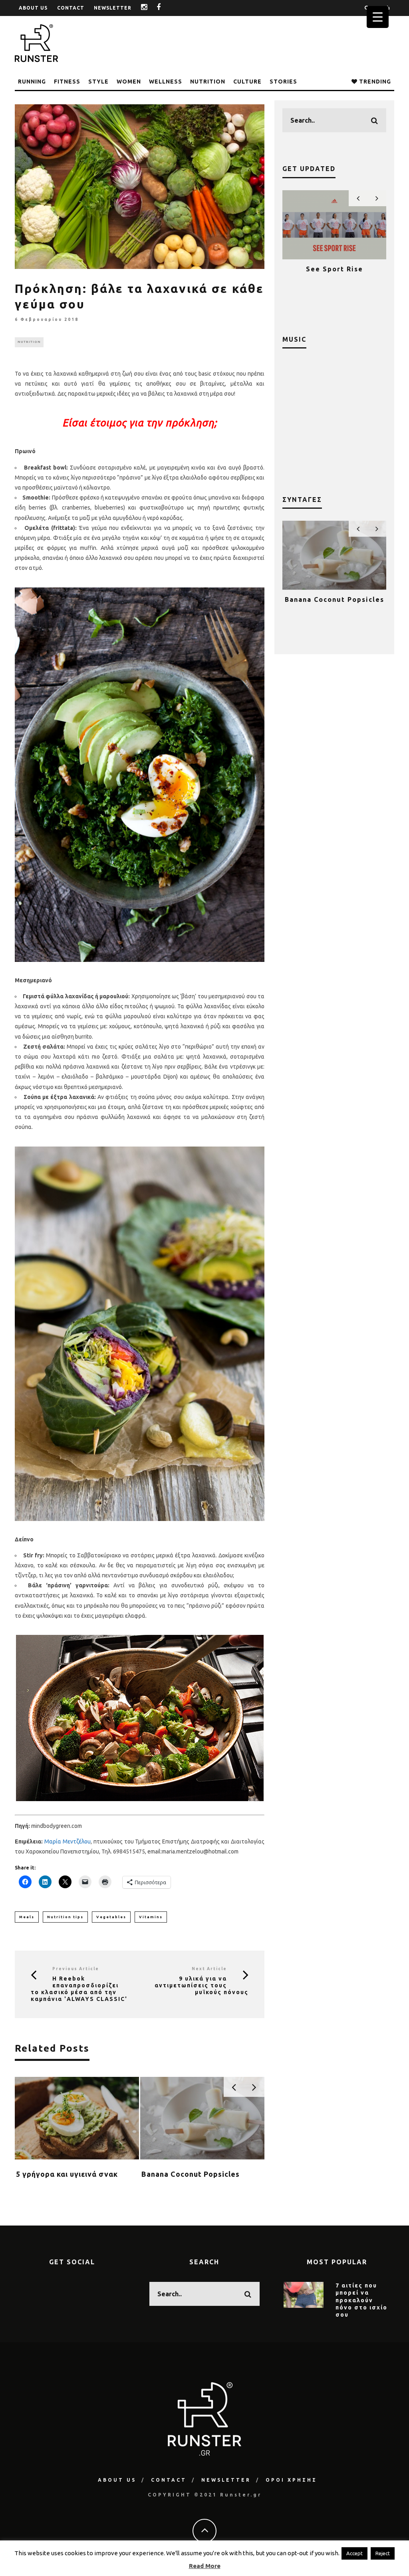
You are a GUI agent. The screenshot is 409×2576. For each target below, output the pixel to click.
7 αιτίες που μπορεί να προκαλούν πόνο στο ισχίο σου (361, 2300)
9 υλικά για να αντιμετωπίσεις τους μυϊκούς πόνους (202, 1985)
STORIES (283, 82)
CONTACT (71, 8)
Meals (27, 1917)
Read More (205, 2566)
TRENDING (374, 82)
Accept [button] (354, 2553)
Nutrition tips (65, 1917)
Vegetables (111, 1917)
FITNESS (67, 82)
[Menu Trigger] (378, 17)
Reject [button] (383, 2553)
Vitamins (151, 1917)
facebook (165, 8)
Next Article (209, 1969)
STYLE (98, 82)
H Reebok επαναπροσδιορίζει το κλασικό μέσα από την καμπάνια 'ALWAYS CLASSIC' (79, 1989)
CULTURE (247, 82)
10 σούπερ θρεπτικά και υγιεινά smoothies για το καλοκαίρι (334, 607)
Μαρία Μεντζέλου (68, 1841)
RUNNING (32, 82)
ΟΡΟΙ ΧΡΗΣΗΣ (291, 2480)
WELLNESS (166, 82)
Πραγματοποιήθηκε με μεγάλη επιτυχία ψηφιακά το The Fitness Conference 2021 (335, 281)
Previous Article (76, 1969)
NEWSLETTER (113, 8)
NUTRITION (208, 82)
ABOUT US (33, 8)
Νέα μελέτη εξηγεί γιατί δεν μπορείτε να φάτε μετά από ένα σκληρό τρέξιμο (200, 2183)
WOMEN (129, 82)
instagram (150, 8)
